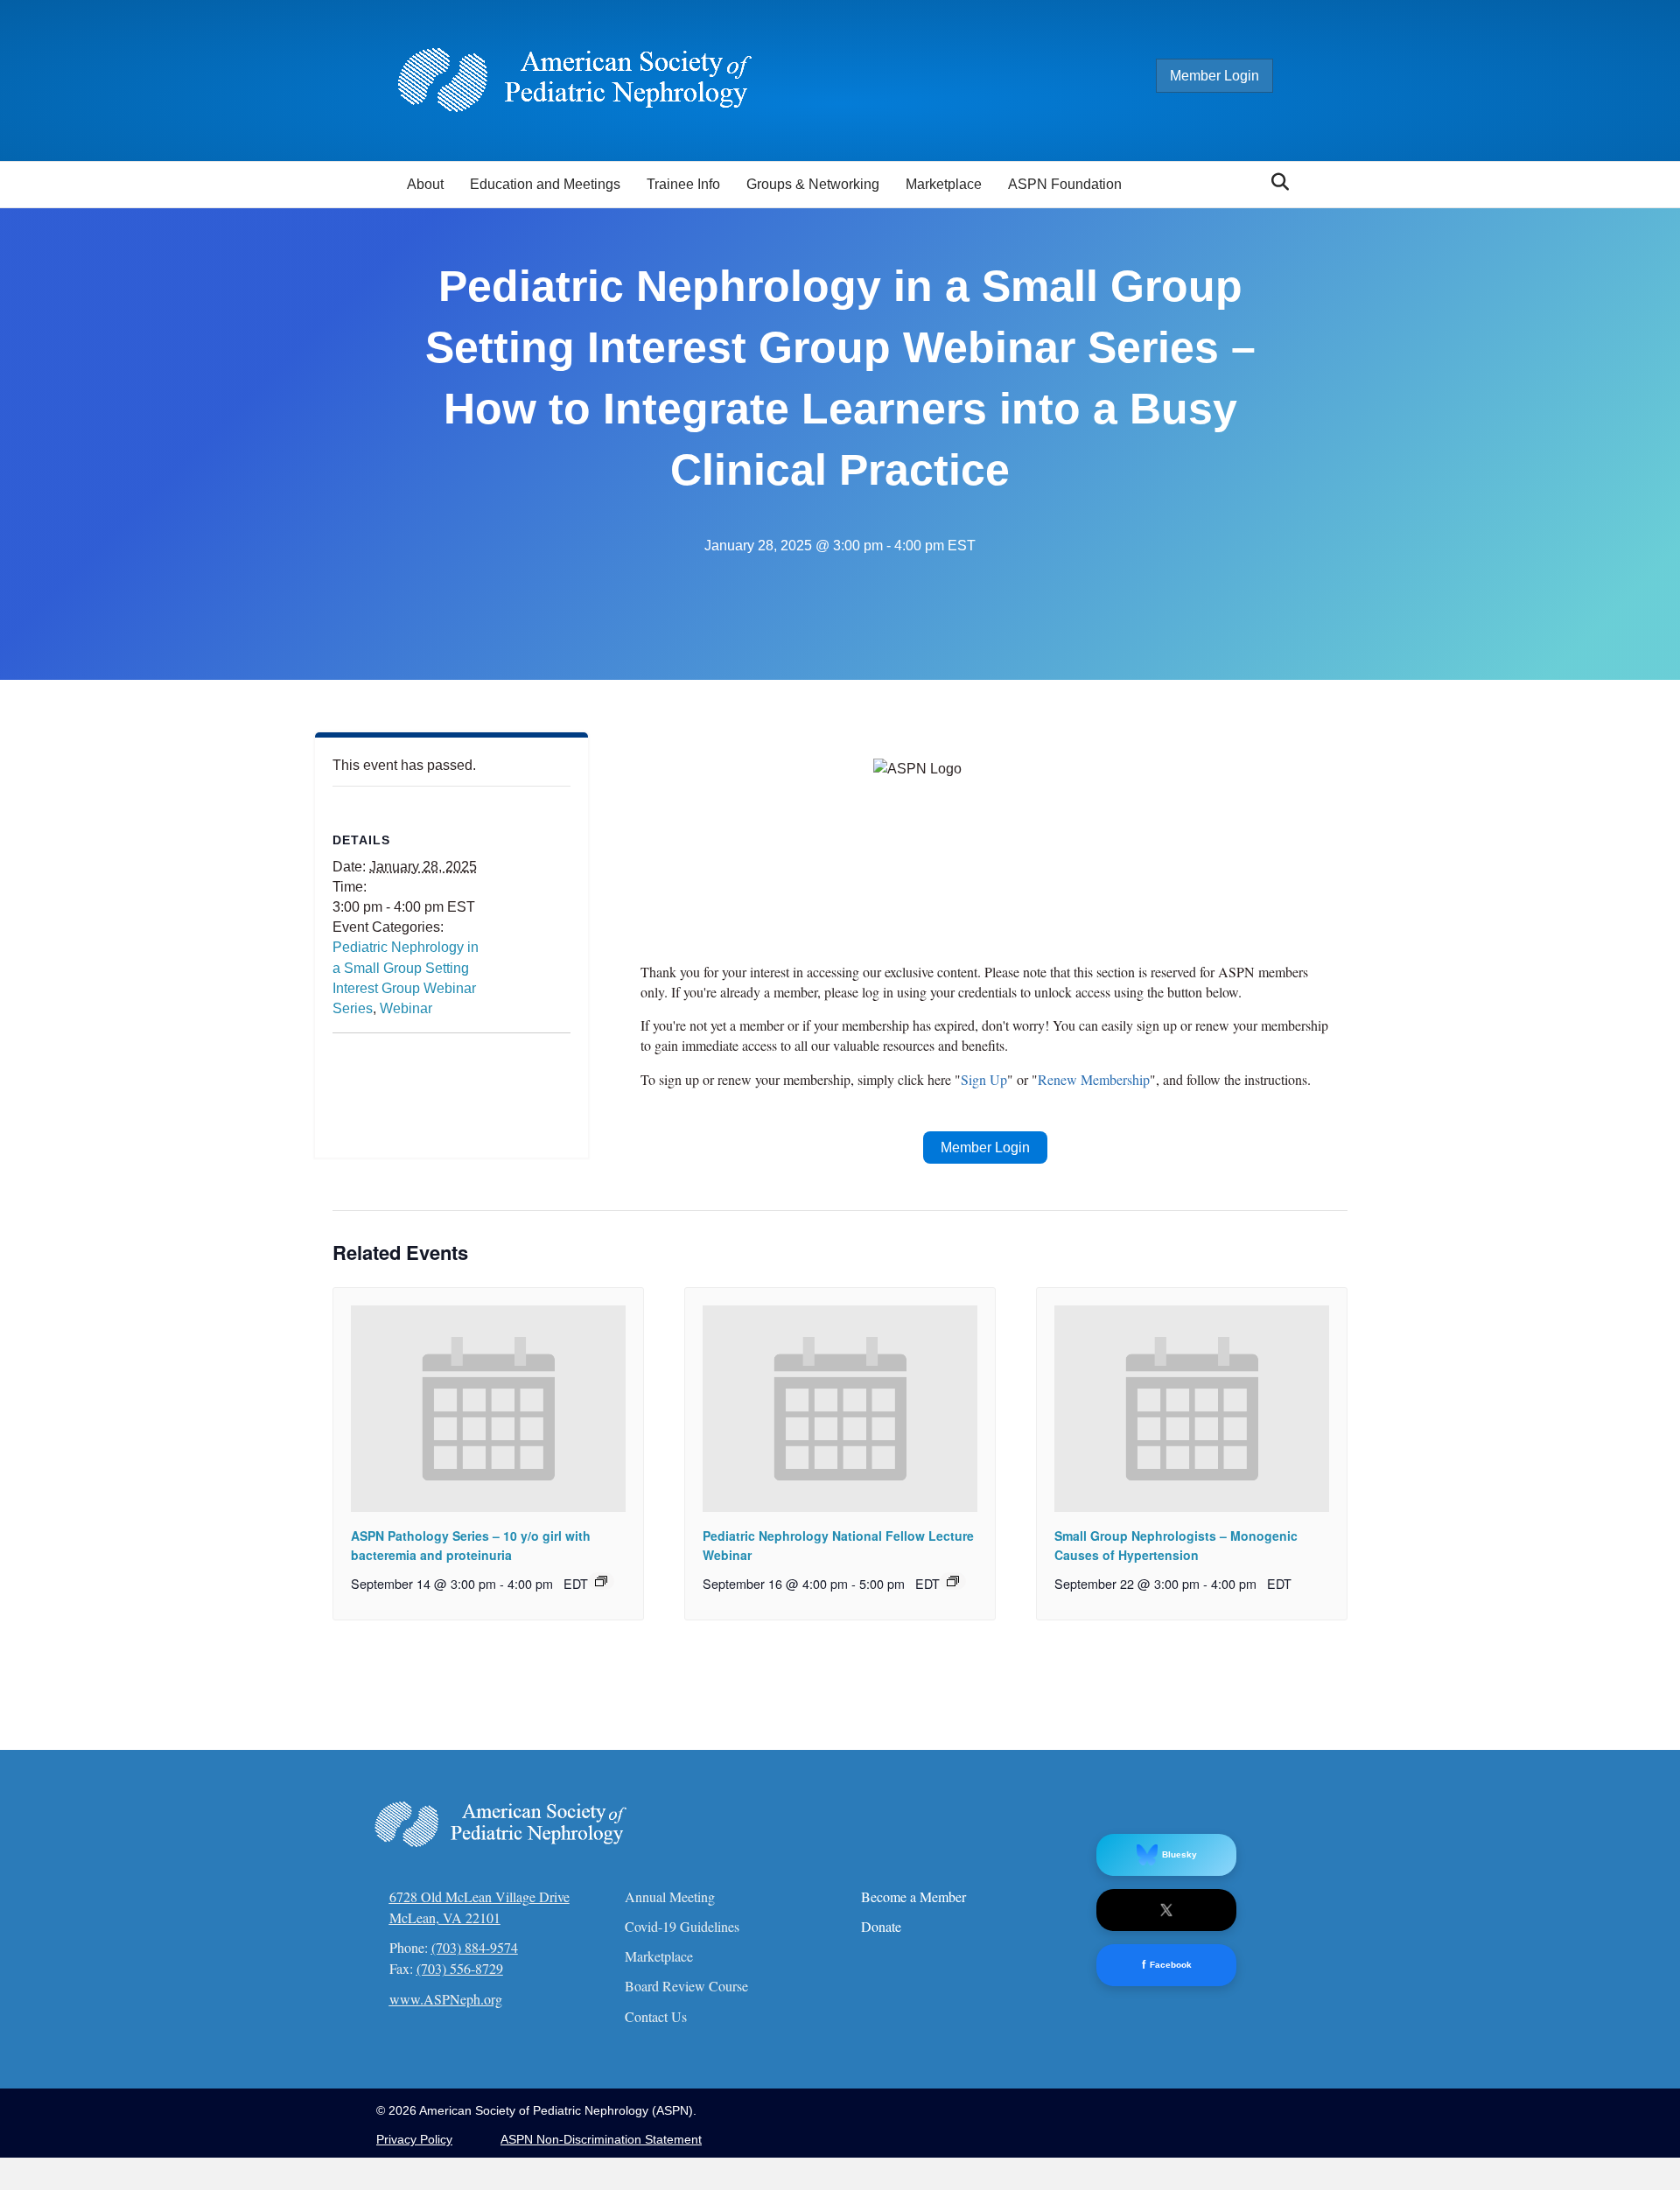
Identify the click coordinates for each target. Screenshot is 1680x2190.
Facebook (1167, 1965)
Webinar (406, 1008)
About (425, 184)
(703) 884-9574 (475, 1947)
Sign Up (984, 1079)
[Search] (1275, 182)
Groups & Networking (813, 184)
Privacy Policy (414, 2139)
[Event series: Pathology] (601, 1581)
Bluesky (1179, 1854)
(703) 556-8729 (460, 1968)
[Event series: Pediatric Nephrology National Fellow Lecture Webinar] (953, 1581)
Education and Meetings (545, 184)
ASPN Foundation (1065, 184)
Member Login (1214, 76)
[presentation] (488, 1408)
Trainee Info (683, 184)
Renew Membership (1094, 1079)
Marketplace (944, 184)
